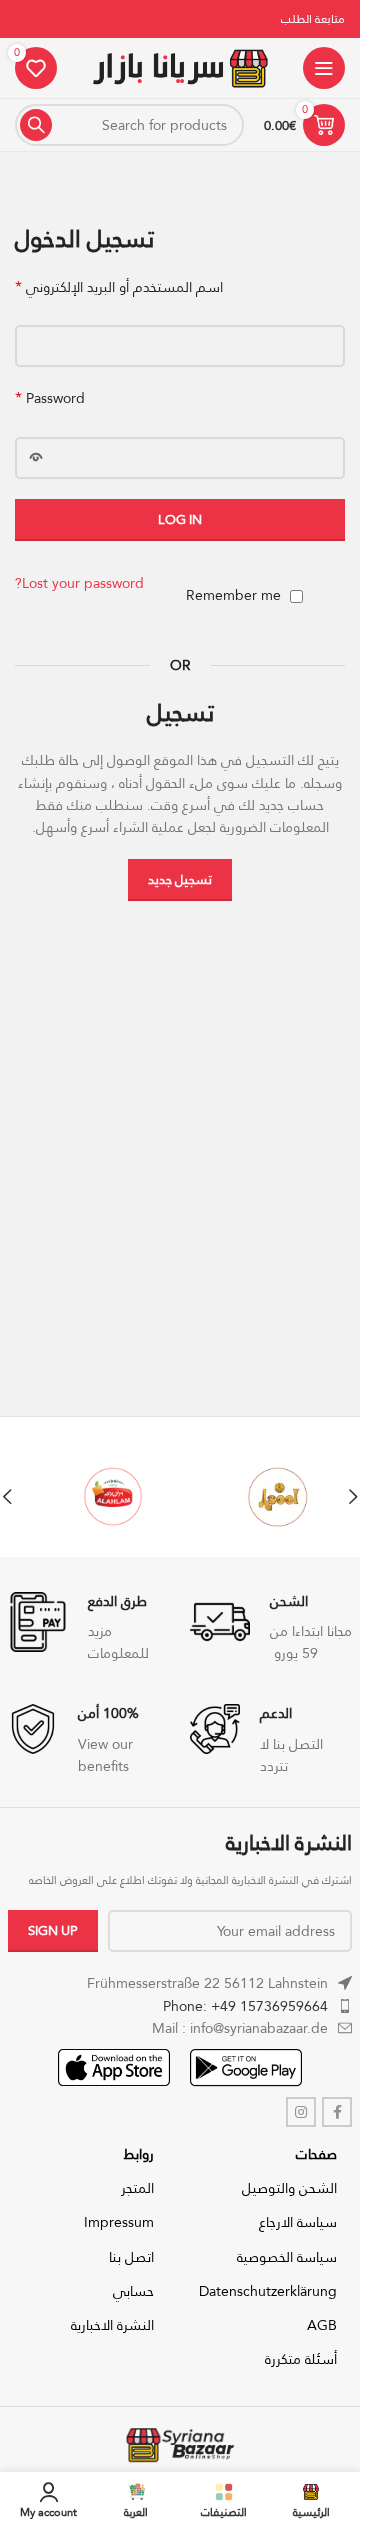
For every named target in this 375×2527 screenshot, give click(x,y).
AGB (322, 2325)
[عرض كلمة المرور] (36, 458)
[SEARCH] (36, 125)
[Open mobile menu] (324, 68)
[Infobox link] (271, 1628)
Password (50, 398)
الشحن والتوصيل (289, 2188)
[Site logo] (180, 66)
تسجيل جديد (180, 879)
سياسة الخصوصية (287, 2257)
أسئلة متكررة (301, 2359)
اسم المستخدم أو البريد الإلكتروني (119, 287)
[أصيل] (262, 1497)
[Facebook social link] (337, 2112)
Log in (180, 519)
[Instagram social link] (301, 2112)
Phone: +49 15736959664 (245, 2006)
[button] (353, 1497)
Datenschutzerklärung (268, 2291)
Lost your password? (79, 583)
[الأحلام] (97, 1497)
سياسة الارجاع (298, 2222)
